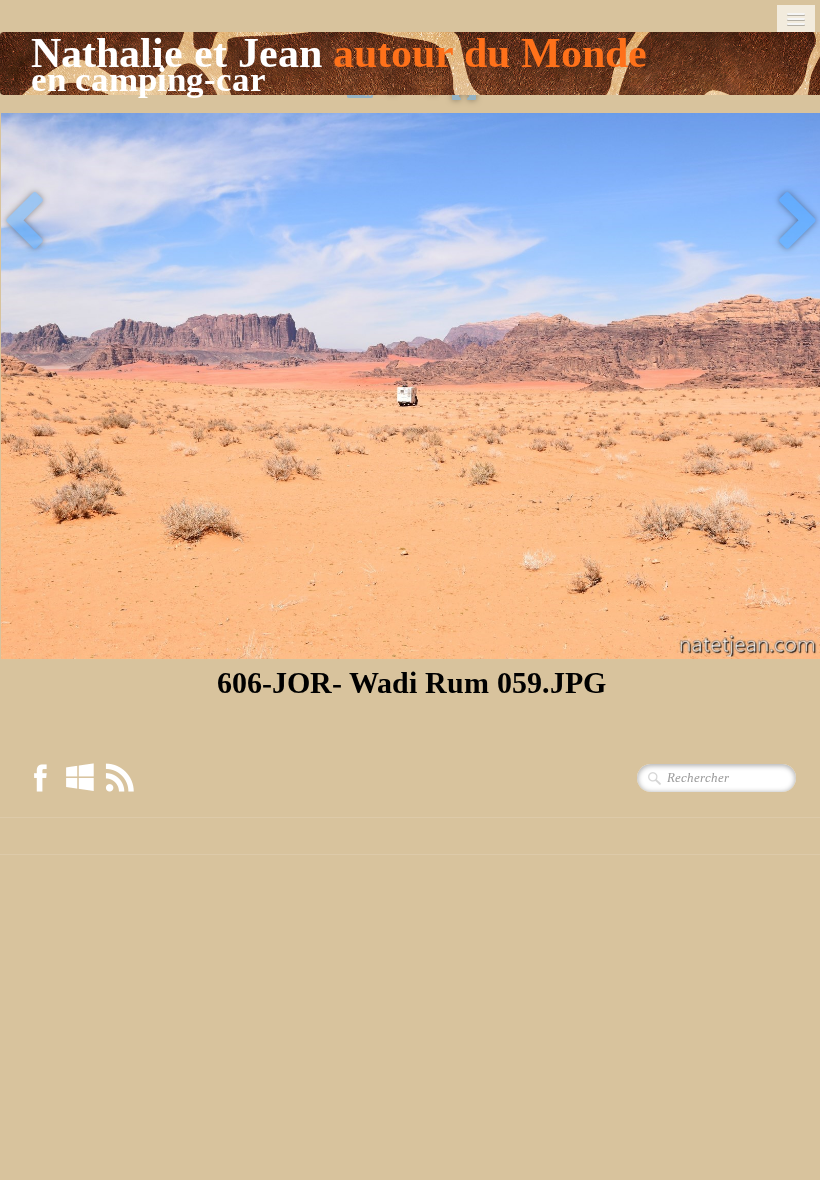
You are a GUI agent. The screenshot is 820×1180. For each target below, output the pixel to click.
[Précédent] (23, 223)
